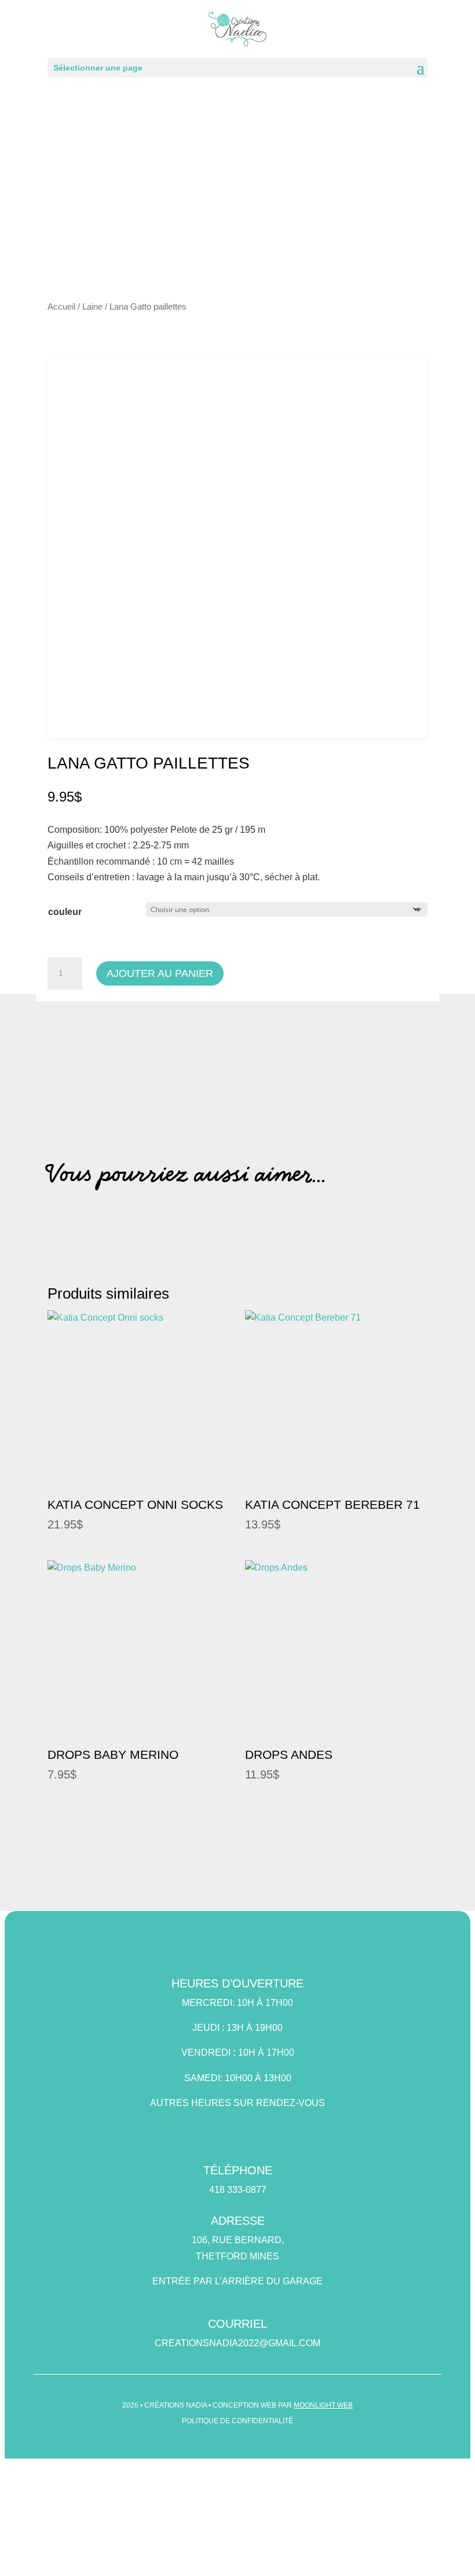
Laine (92, 307)
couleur (65, 912)
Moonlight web (323, 2405)
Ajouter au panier (160, 973)
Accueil (61, 307)
